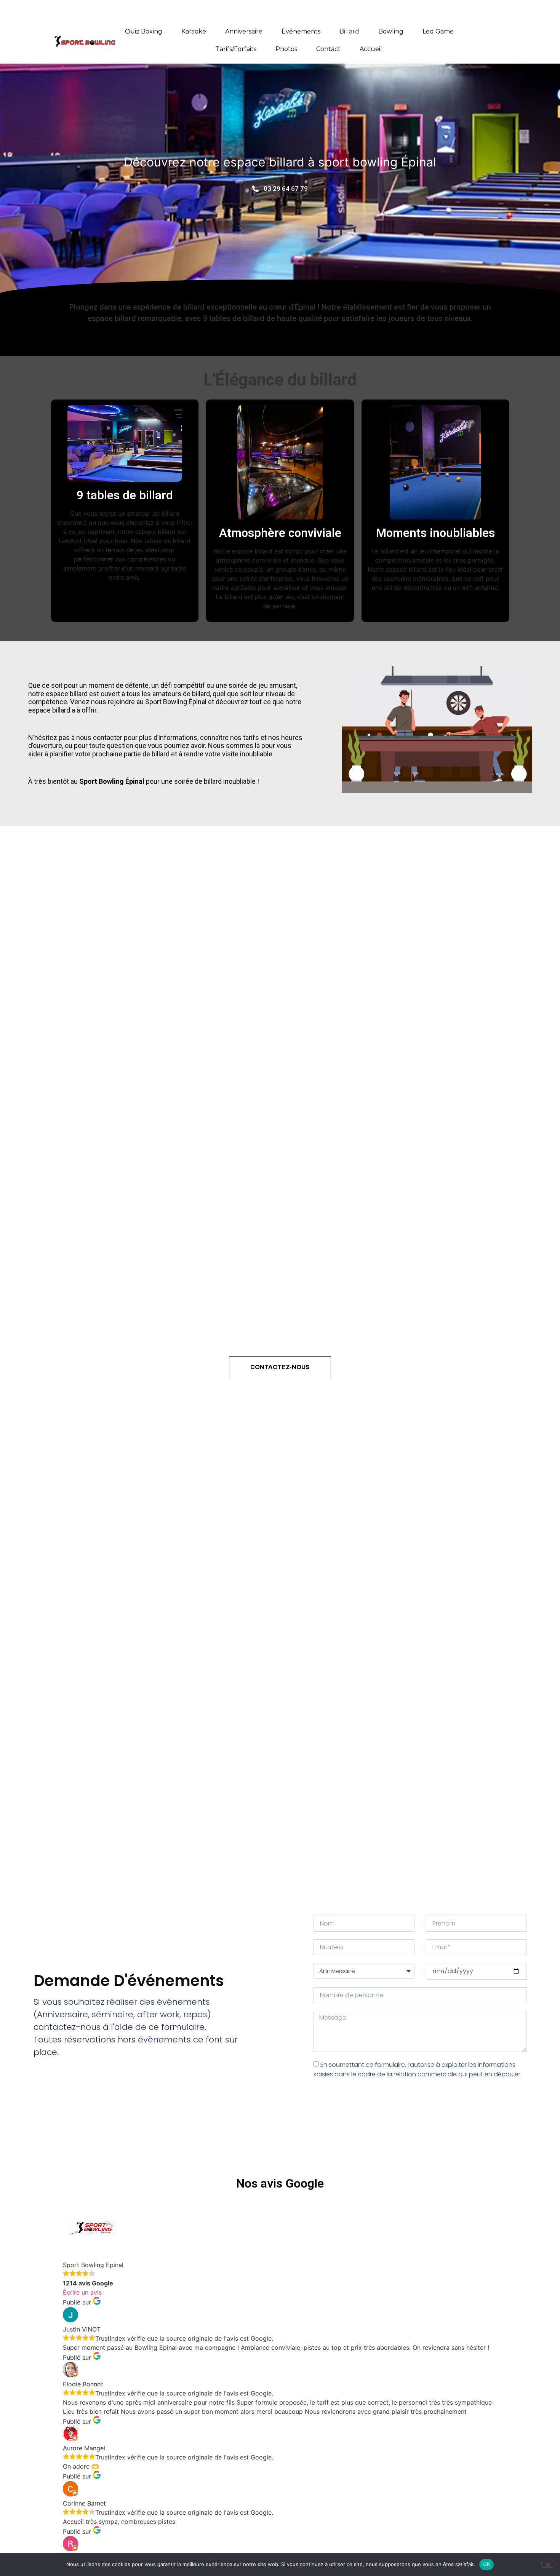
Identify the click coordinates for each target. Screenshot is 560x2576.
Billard (349, 31)
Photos (286, 49)
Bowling (391, 31)
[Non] (548, 2564)
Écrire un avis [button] (82, 2292)
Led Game (438, 31)
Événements (301, 31)
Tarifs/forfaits (236, 49)
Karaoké (194, 31)
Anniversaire (244, 31)
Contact (328, 49)
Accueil (371, 49)
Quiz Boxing (144, 31)
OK (487, 2564)
